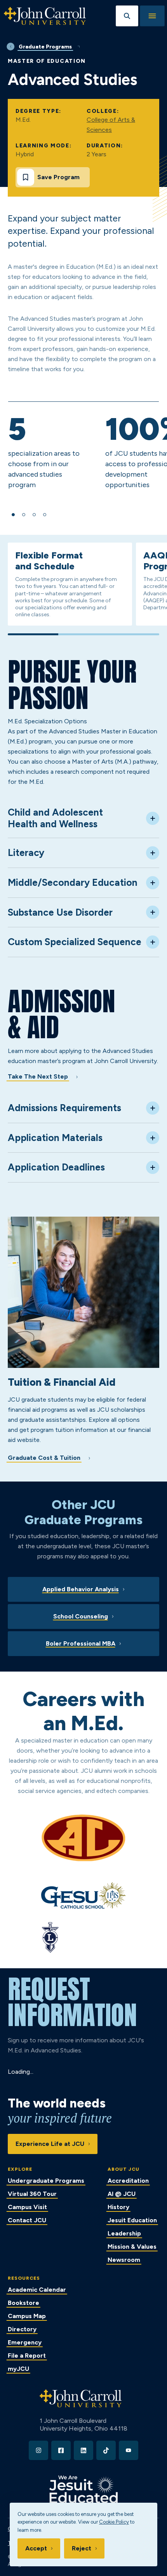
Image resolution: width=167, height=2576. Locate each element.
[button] (13, 515)
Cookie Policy (114, 2522)
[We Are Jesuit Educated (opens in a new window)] (83, 2489)
